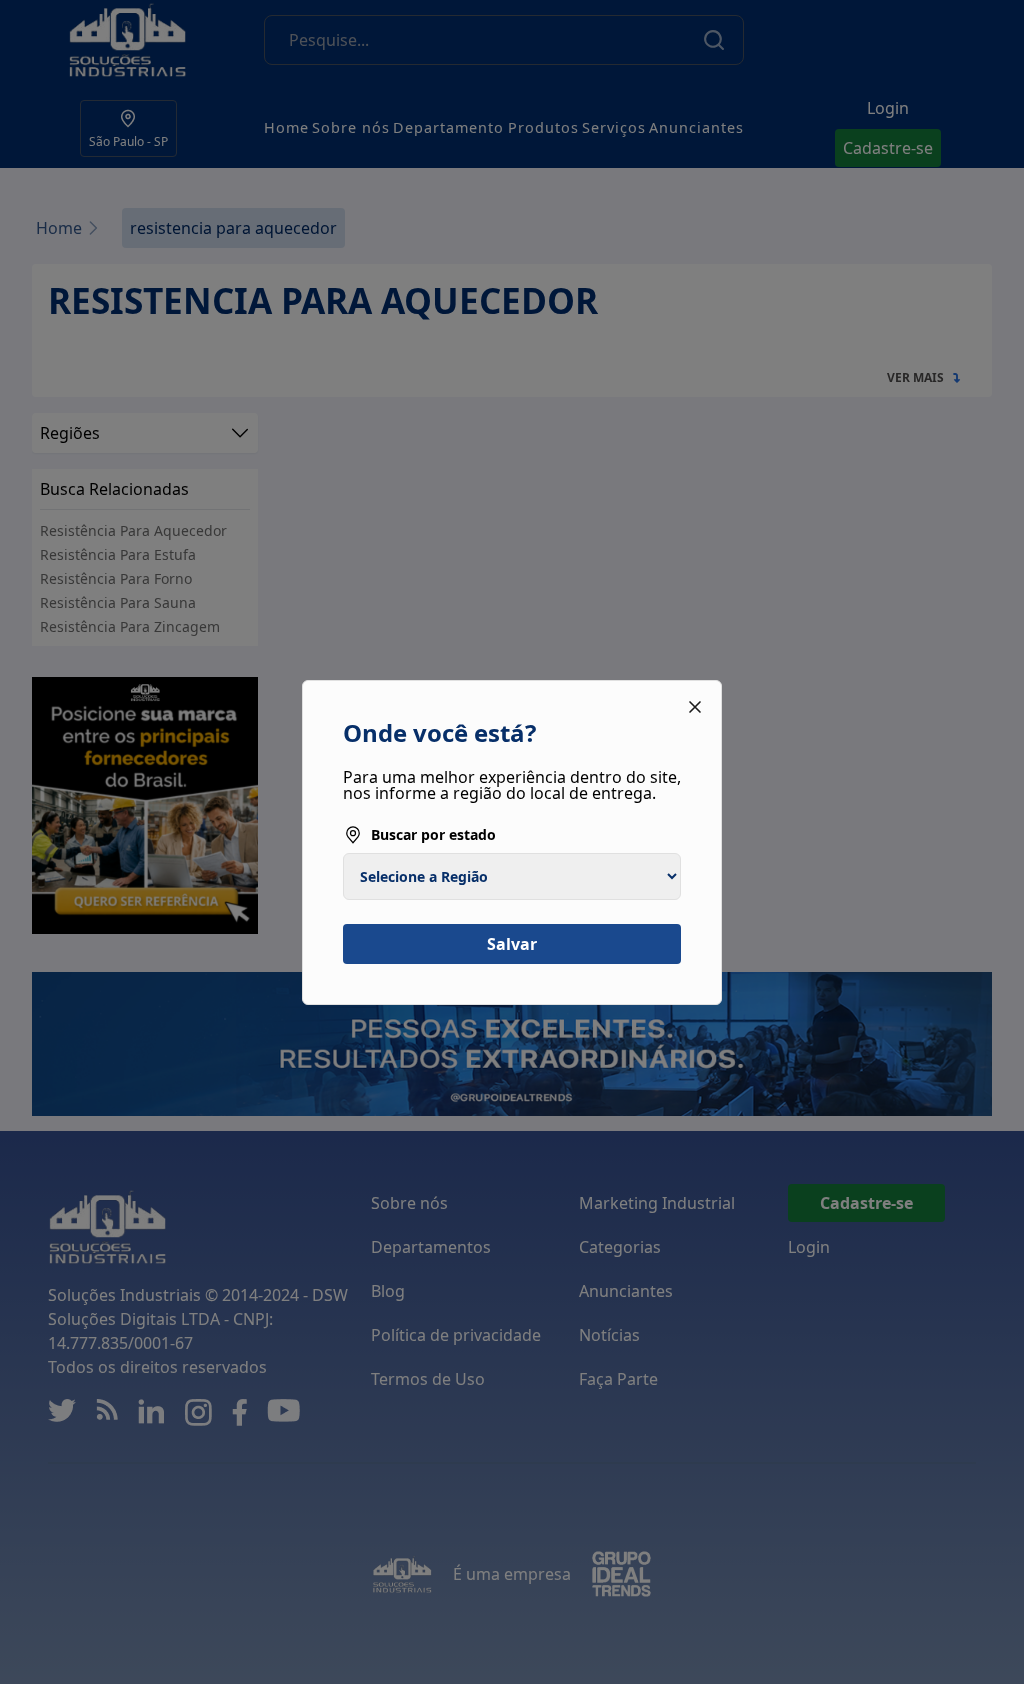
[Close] (695, 707)
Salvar (512, 944)
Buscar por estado (433, 834)
